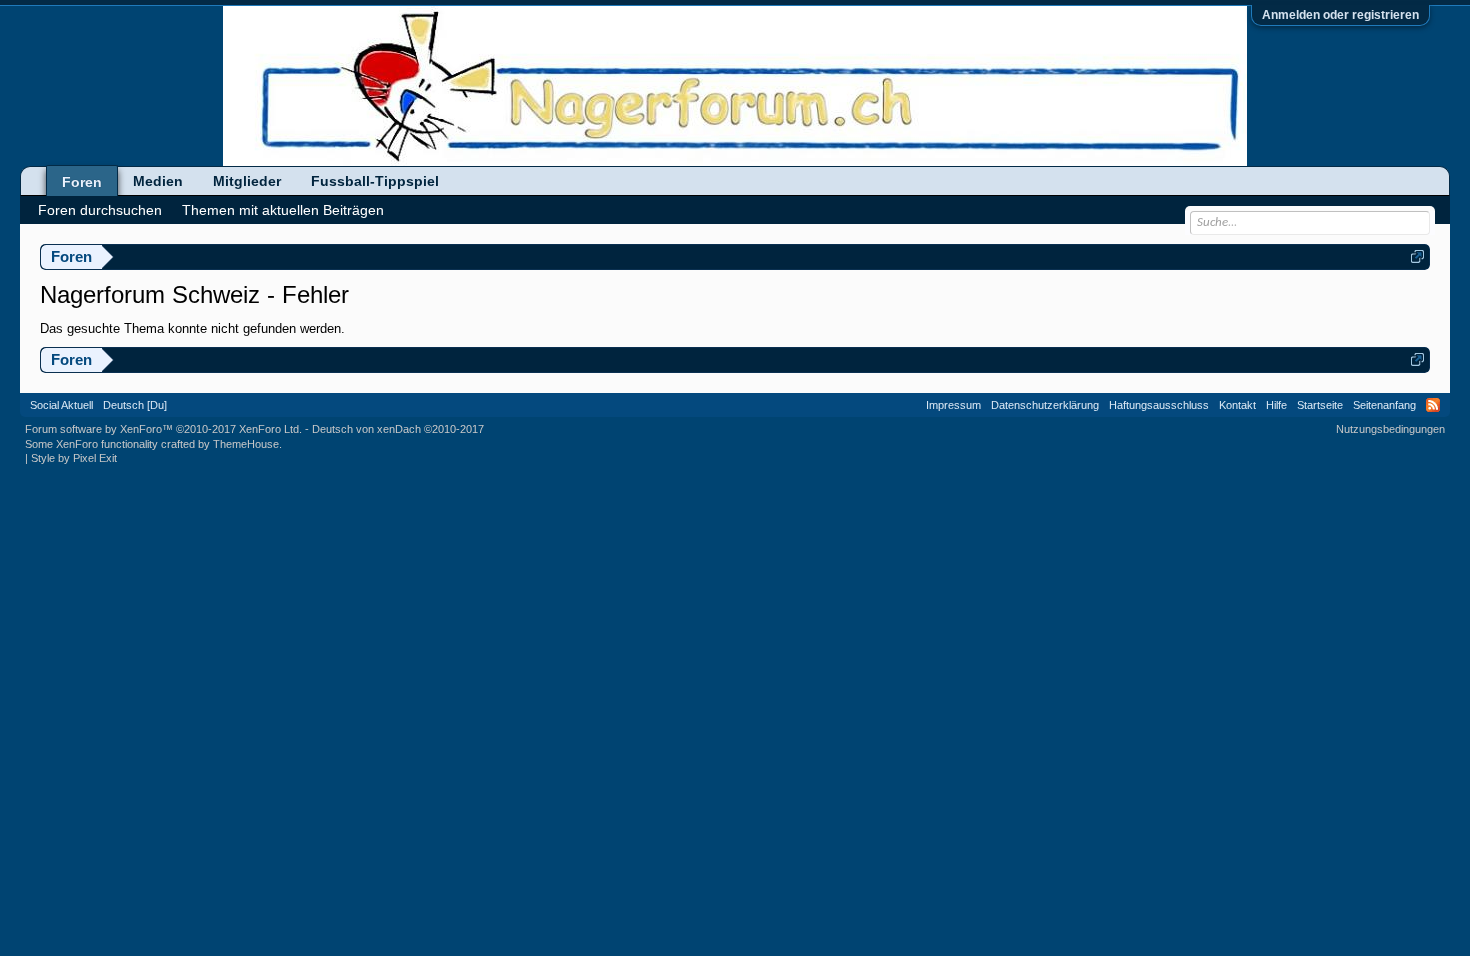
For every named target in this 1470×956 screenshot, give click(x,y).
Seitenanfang (1384, 405)
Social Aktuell (61, 405)
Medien (158, 181)
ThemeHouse (246, 444)
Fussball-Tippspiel (375, 181)
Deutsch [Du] (135, 405)
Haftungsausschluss (1159, 405)
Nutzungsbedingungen (1390, 429)
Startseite (1320, 405)
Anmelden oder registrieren (1340, 15)
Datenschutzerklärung (1045, 405)
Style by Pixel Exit (74, 458)
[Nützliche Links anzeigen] (1417, 256)
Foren (82, 182)
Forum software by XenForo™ (163, 429)
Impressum (953, 405)
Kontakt (1237, 405)
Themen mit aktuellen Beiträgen (283, 210)
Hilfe (1276, 405)
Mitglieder (247, 181)
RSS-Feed (1433, 405)
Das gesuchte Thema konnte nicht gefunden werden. (192, 328)
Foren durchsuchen (100, 210)
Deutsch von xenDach (398, 429)
